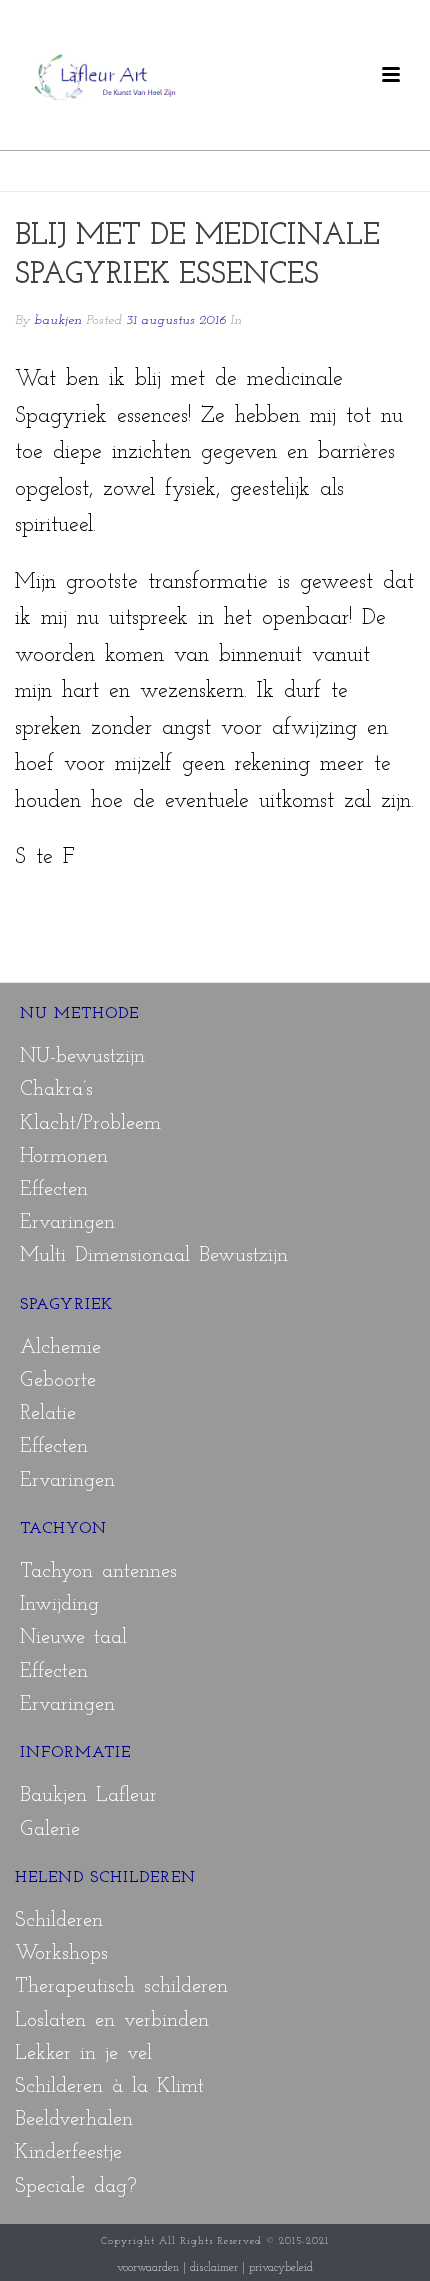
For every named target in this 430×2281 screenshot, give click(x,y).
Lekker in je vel (83, 2054)
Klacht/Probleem (90, 1124)
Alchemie (60, 1348)
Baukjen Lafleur (88, 1796)
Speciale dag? (76, 2187)
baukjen (58, 320)
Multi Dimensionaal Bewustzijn (154, 1256)
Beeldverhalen (74, 2120)
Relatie (48, 1414)
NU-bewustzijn (82, 1057)
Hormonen (64, 1157)
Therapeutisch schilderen (121, 1987)
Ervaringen (67, 1223)
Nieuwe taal (73, 1638)
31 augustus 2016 (176, 320)
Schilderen (59, 1921)
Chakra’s (56, 1090)
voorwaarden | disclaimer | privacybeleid (215, 2268)
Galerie (50, 1830)
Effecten (54, 1190)
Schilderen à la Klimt (109, 2087)
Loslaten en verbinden (112, 2021)
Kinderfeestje (68, 2153)
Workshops (61, 1954)
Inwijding (59, 1605)
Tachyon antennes (98, 1572)
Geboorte (58, 1381)
